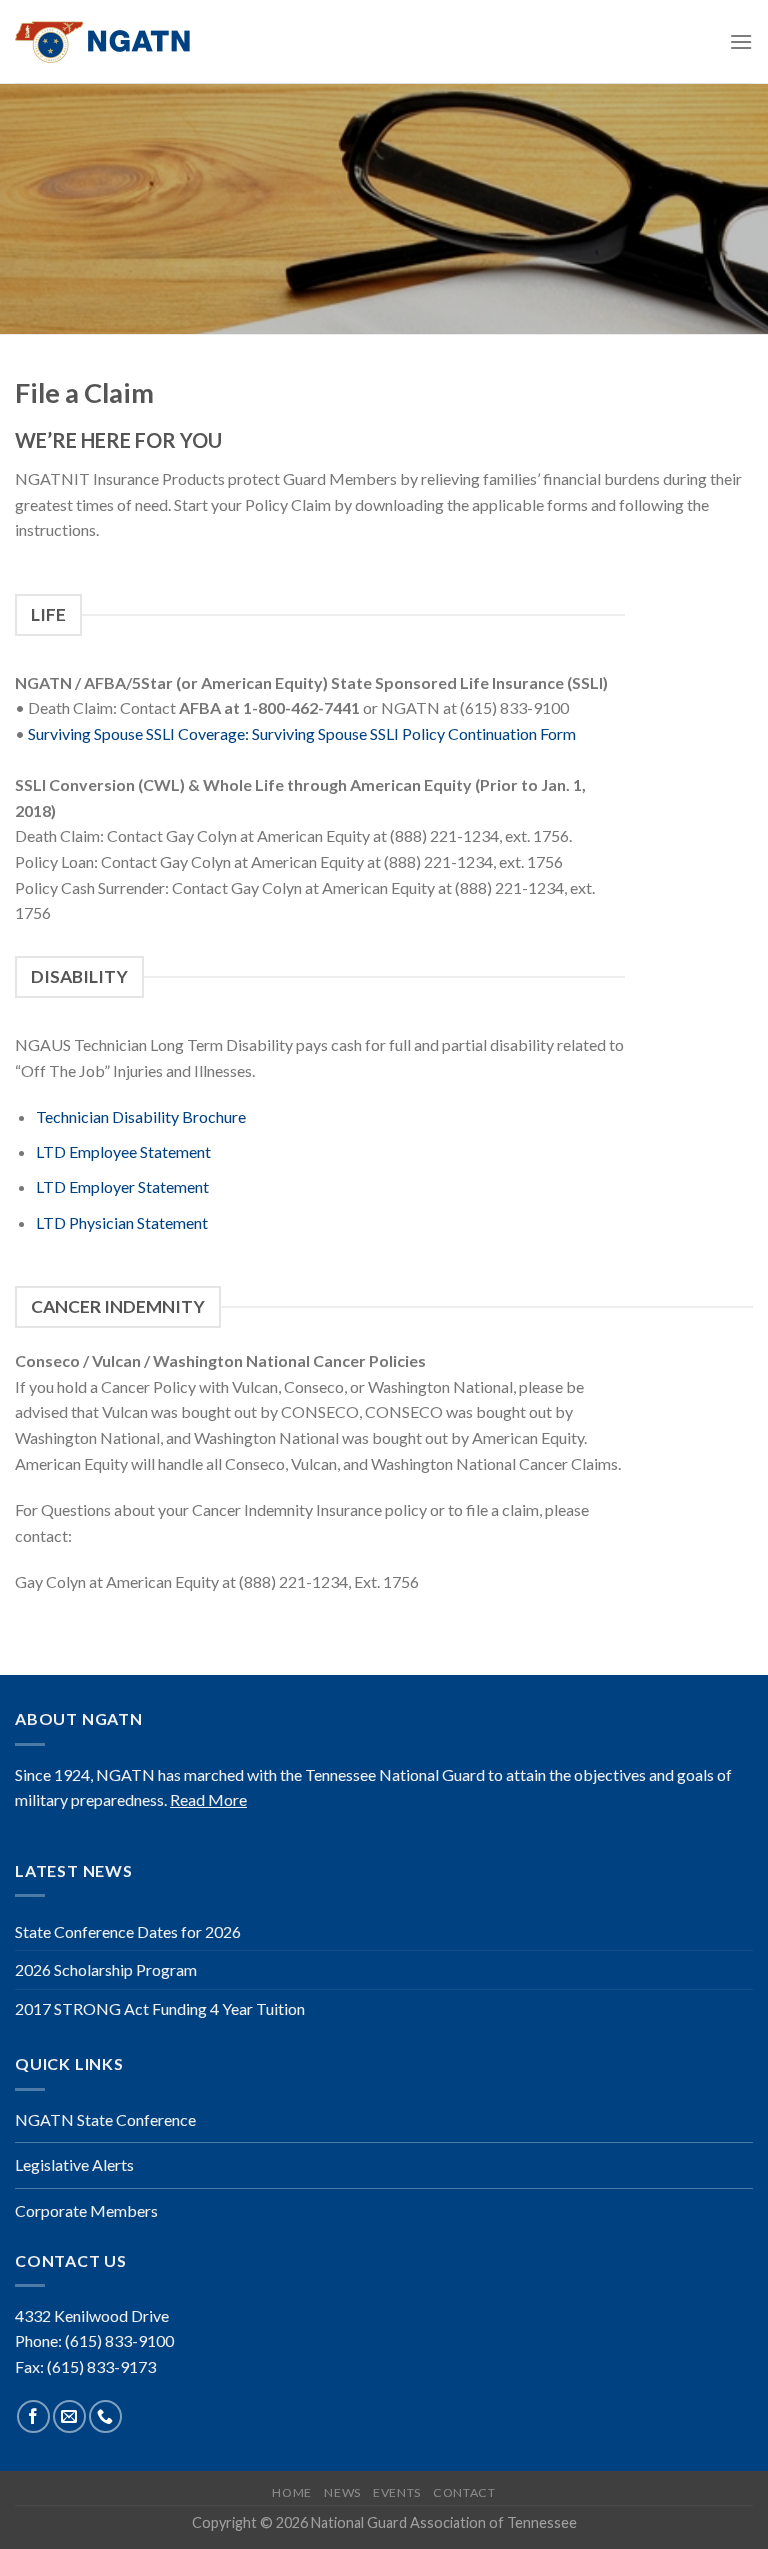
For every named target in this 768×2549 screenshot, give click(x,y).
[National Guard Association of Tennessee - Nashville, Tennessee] (115, 42)
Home (291, 2492)
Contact (464, 2492)
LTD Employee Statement (123, 1151)
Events (397, 2492)
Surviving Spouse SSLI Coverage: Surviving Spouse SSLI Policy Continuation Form (303, 733)
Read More (208, 1799)
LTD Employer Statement (122, 1186)
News (342, 2492)
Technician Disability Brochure (141, 1116)
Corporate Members (86, 2210)
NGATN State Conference (105, 2119)
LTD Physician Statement (122, 1222)
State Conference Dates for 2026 (128, 1931)
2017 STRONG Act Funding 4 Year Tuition (160, 2008)
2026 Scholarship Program (106, 1969)
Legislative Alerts (74, 2164)
